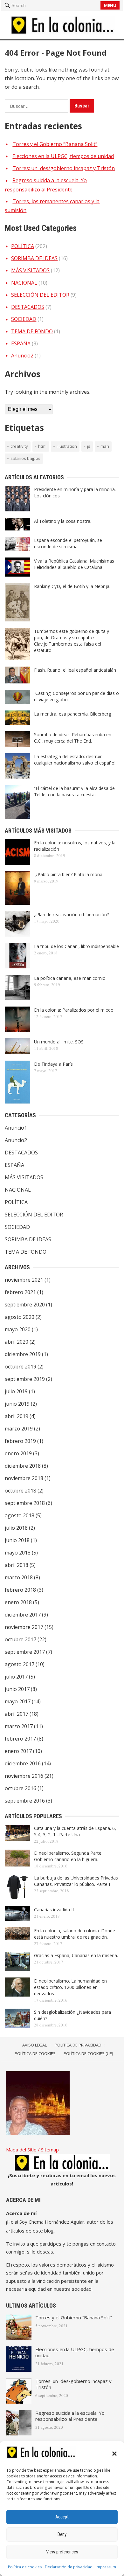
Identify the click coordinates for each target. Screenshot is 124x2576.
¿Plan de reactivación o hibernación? (71, 914)
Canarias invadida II (54, 1910)
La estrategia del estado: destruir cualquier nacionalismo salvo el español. (75, 760)
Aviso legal (34, 2045)
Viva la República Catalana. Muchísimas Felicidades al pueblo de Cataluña (74, 564)
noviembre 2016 (24, 1776)
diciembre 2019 (23, 1354)
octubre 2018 (21, 1491)
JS (89, 446)
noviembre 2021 (24, 1280)
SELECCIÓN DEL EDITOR (40, 295)
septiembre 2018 (25, 1503)
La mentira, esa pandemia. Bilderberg (72, 714)
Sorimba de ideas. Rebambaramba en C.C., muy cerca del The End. (73, 738)
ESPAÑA (21, 343)
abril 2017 (17, 1714)
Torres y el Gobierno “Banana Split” (55, 144)
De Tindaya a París (53, 1064)
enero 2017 (18, 1751)
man (105, 446)
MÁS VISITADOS (30, 270)
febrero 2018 (20, 1590)
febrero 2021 (20, 1292)
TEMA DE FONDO (32, 331)
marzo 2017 (19, 1726)
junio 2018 (17, 1540)
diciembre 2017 (23, 1615)
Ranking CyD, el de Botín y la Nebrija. (72, 586)
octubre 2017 (21, 1639)
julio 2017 (16, 1677)
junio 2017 (17, 1689)
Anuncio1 (16, 1128)
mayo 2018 (18, 1553)
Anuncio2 (22, 356)
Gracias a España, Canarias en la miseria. (76, 1955)
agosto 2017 (20, 1664)
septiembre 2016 (25, 1801)
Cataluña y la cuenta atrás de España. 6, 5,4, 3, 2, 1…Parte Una (75, 1831)
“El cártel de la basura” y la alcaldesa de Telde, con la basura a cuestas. (74, 791)
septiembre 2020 (25, 1305)
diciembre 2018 (23, 1466)
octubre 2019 (21, 1367)
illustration (67, 446)
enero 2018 (18, 1602)
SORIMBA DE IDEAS (34, 258)
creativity (19, 446)
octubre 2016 (21, 1788)
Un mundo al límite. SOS (59, 1042)
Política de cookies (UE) (88, 2053)
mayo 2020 (18, 1329)
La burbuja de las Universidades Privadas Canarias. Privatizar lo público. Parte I (76, 1881)
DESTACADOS (28, 307)
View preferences (62, 2552)
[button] (114, 2454)
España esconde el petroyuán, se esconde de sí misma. (68, 543)
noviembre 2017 (24, 1627)
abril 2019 (17, 1416)
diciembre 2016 (23, 1763)
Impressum (106, 2567)
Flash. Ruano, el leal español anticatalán (75, 670)
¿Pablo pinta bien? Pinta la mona (68, 874)
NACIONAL (24, 283)
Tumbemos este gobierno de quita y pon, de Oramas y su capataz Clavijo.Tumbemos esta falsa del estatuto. (72, 641)
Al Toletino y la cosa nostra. (63, 521)
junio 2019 (17, 1404)
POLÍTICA (23, 246)
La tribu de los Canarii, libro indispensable (76, 946)
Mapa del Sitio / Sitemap (32, 2150)
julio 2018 (16, 1528)
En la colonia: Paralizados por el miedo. (74, 1010)
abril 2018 (17, 1565)
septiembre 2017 (25, 1652)
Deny (62, 2534)
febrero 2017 (20, 1739)
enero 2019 (18, 1453)
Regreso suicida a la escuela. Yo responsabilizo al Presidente (70, 2416)
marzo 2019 (19, 1429)
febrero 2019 (20, 1441)
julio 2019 (16, 1391)
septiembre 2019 (25, 1379)
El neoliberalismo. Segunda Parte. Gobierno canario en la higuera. (68, 1856)
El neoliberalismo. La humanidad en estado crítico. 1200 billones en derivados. (70, 1987)
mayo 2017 (18, 1701)
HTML (42, 446)
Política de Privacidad (78, 2045)
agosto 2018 (20, 1515)
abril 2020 (17, 1342)
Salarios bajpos (25, 458)
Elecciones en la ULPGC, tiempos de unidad (63, 156)
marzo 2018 (19, 1577)
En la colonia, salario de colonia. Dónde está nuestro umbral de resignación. (75, 1934)
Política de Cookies (35, 2053)
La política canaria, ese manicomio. (70, 978)
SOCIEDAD (24, 319)
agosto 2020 (20, 1317)
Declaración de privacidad (69, 2567)
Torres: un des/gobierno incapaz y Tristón (64, 168)
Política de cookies (25, 2567)
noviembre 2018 (24, 1478)
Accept (62, 2517)
